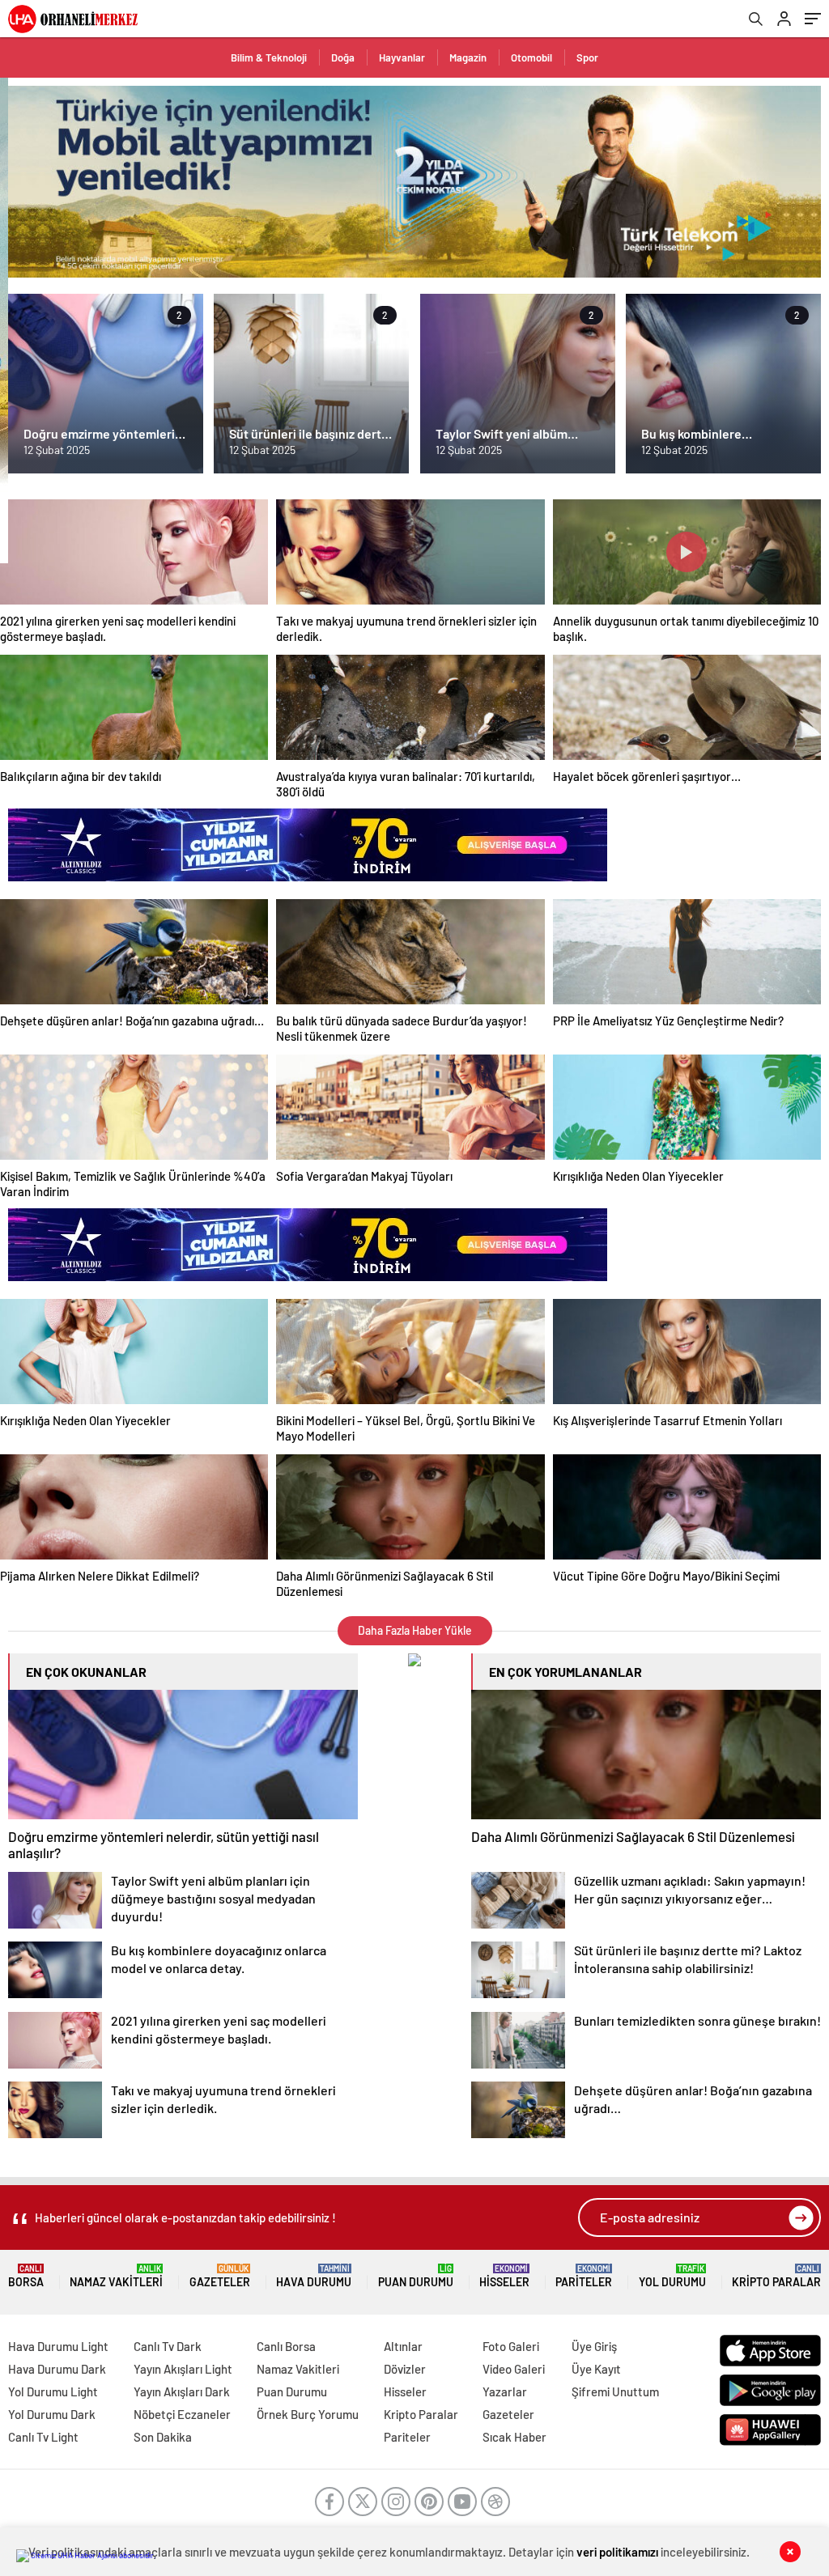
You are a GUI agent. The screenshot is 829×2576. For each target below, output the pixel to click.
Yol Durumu (672, 2276)
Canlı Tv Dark (168, 2346)
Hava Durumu (314, 2276)
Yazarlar (505, 2391)
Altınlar (403, 2346)
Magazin (468, 57)
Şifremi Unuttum (615, 2391)
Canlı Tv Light (43, 2437)
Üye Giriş (594, 2346)
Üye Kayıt (596, 2369)
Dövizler (405, 2369)
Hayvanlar (402, 57)
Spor (587, 57)
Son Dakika (163, 2437)
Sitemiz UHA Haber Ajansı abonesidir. (93, 2555)
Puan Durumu (416, 2276)
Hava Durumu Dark (57, 2369)
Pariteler (584, 2276)
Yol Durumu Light (53, 2391)
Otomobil (531, 57)
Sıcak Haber (514, 2437)
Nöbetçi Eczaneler (182, 2414)
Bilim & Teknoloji (269, 57)
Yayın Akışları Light (183, 2369)
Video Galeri (514, 2369)
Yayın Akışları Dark (182, 2391)
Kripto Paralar (776, 2276)
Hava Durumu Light (58, 2346)
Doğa (343, 57)
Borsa (26, 2276)
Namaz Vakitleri (116, 2276)
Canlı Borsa (286, 2346)
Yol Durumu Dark (52, 2414)
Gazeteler (220, 2276)
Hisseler (504, 2276)
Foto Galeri (511, 2346)
